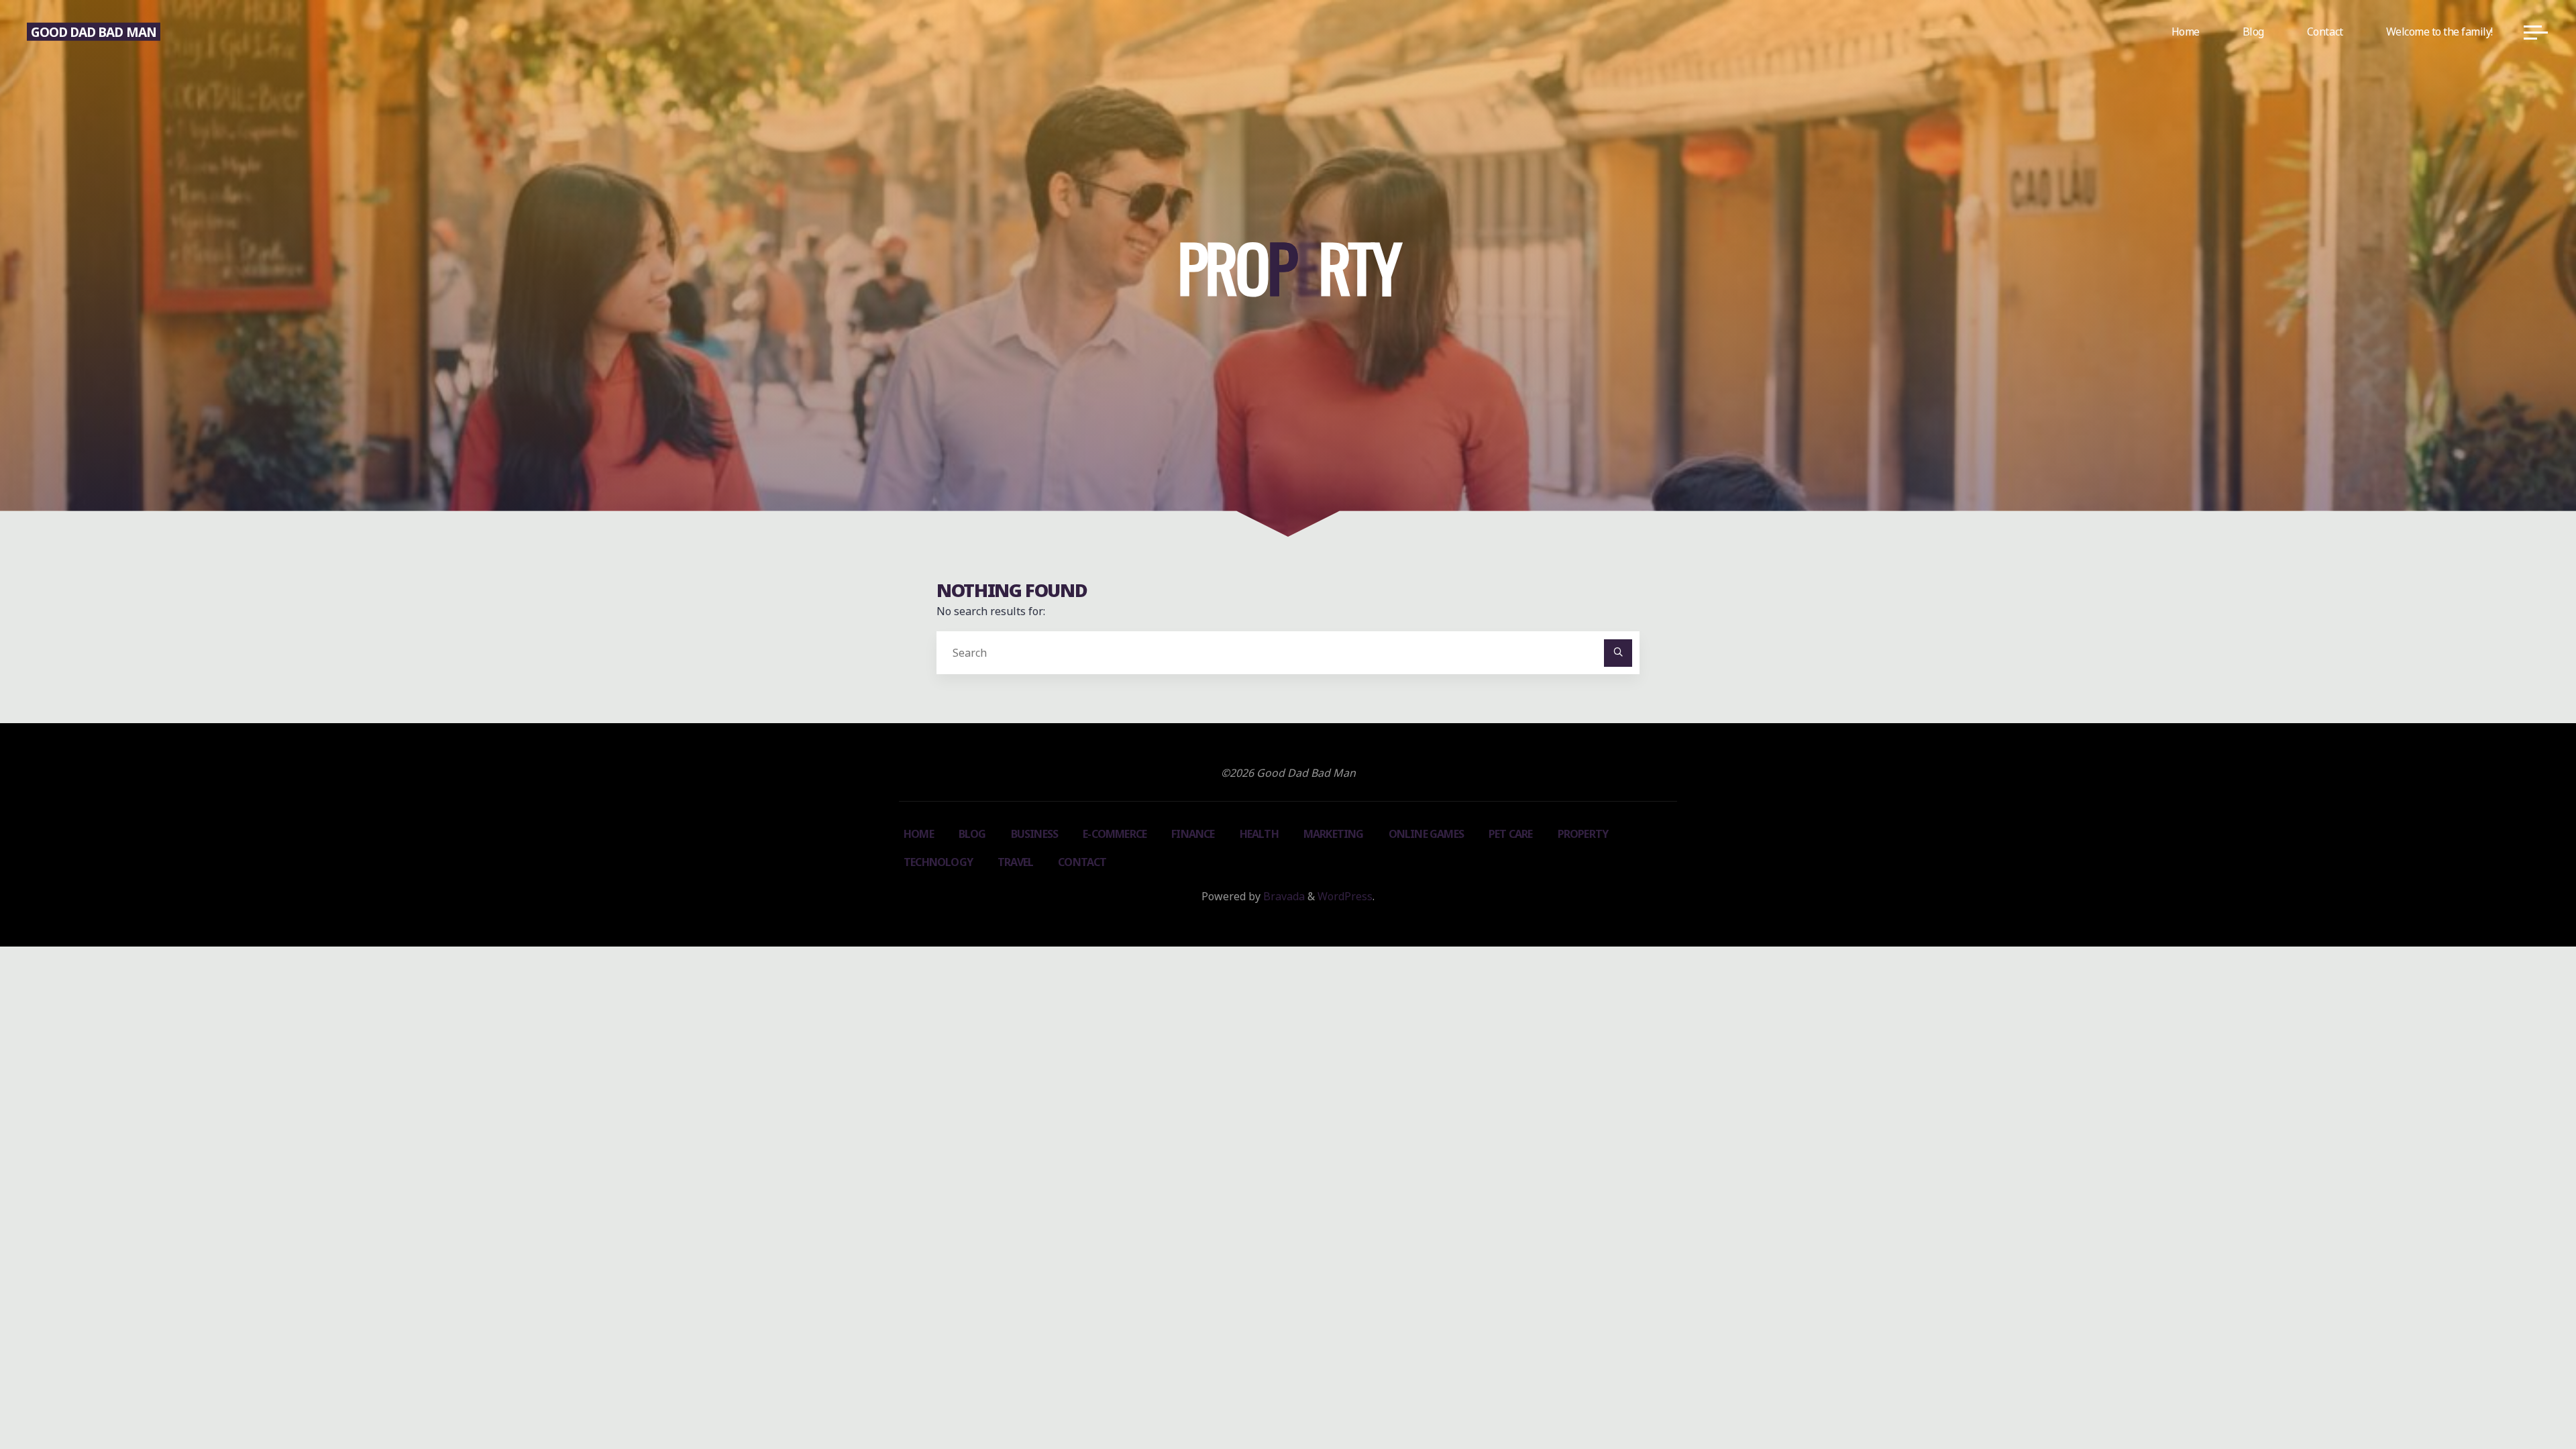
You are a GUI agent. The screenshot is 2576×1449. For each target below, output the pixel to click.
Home (919, 834)
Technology (938, 862)
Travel (1015, 862)
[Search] (1618, 653)
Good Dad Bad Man (94, 31)
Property (1583, 834)
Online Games (1426, 834)
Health (1259, 834)
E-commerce (1115, 834)
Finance (1193, 834)
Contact (1082, 862)
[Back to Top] (2524, 1397)
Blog (972, 834)
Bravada (1283, 896)
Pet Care (1511, 834)
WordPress (1345, 896)
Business (1035, 834)
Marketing (1334, 834)
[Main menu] (2536, 32)
